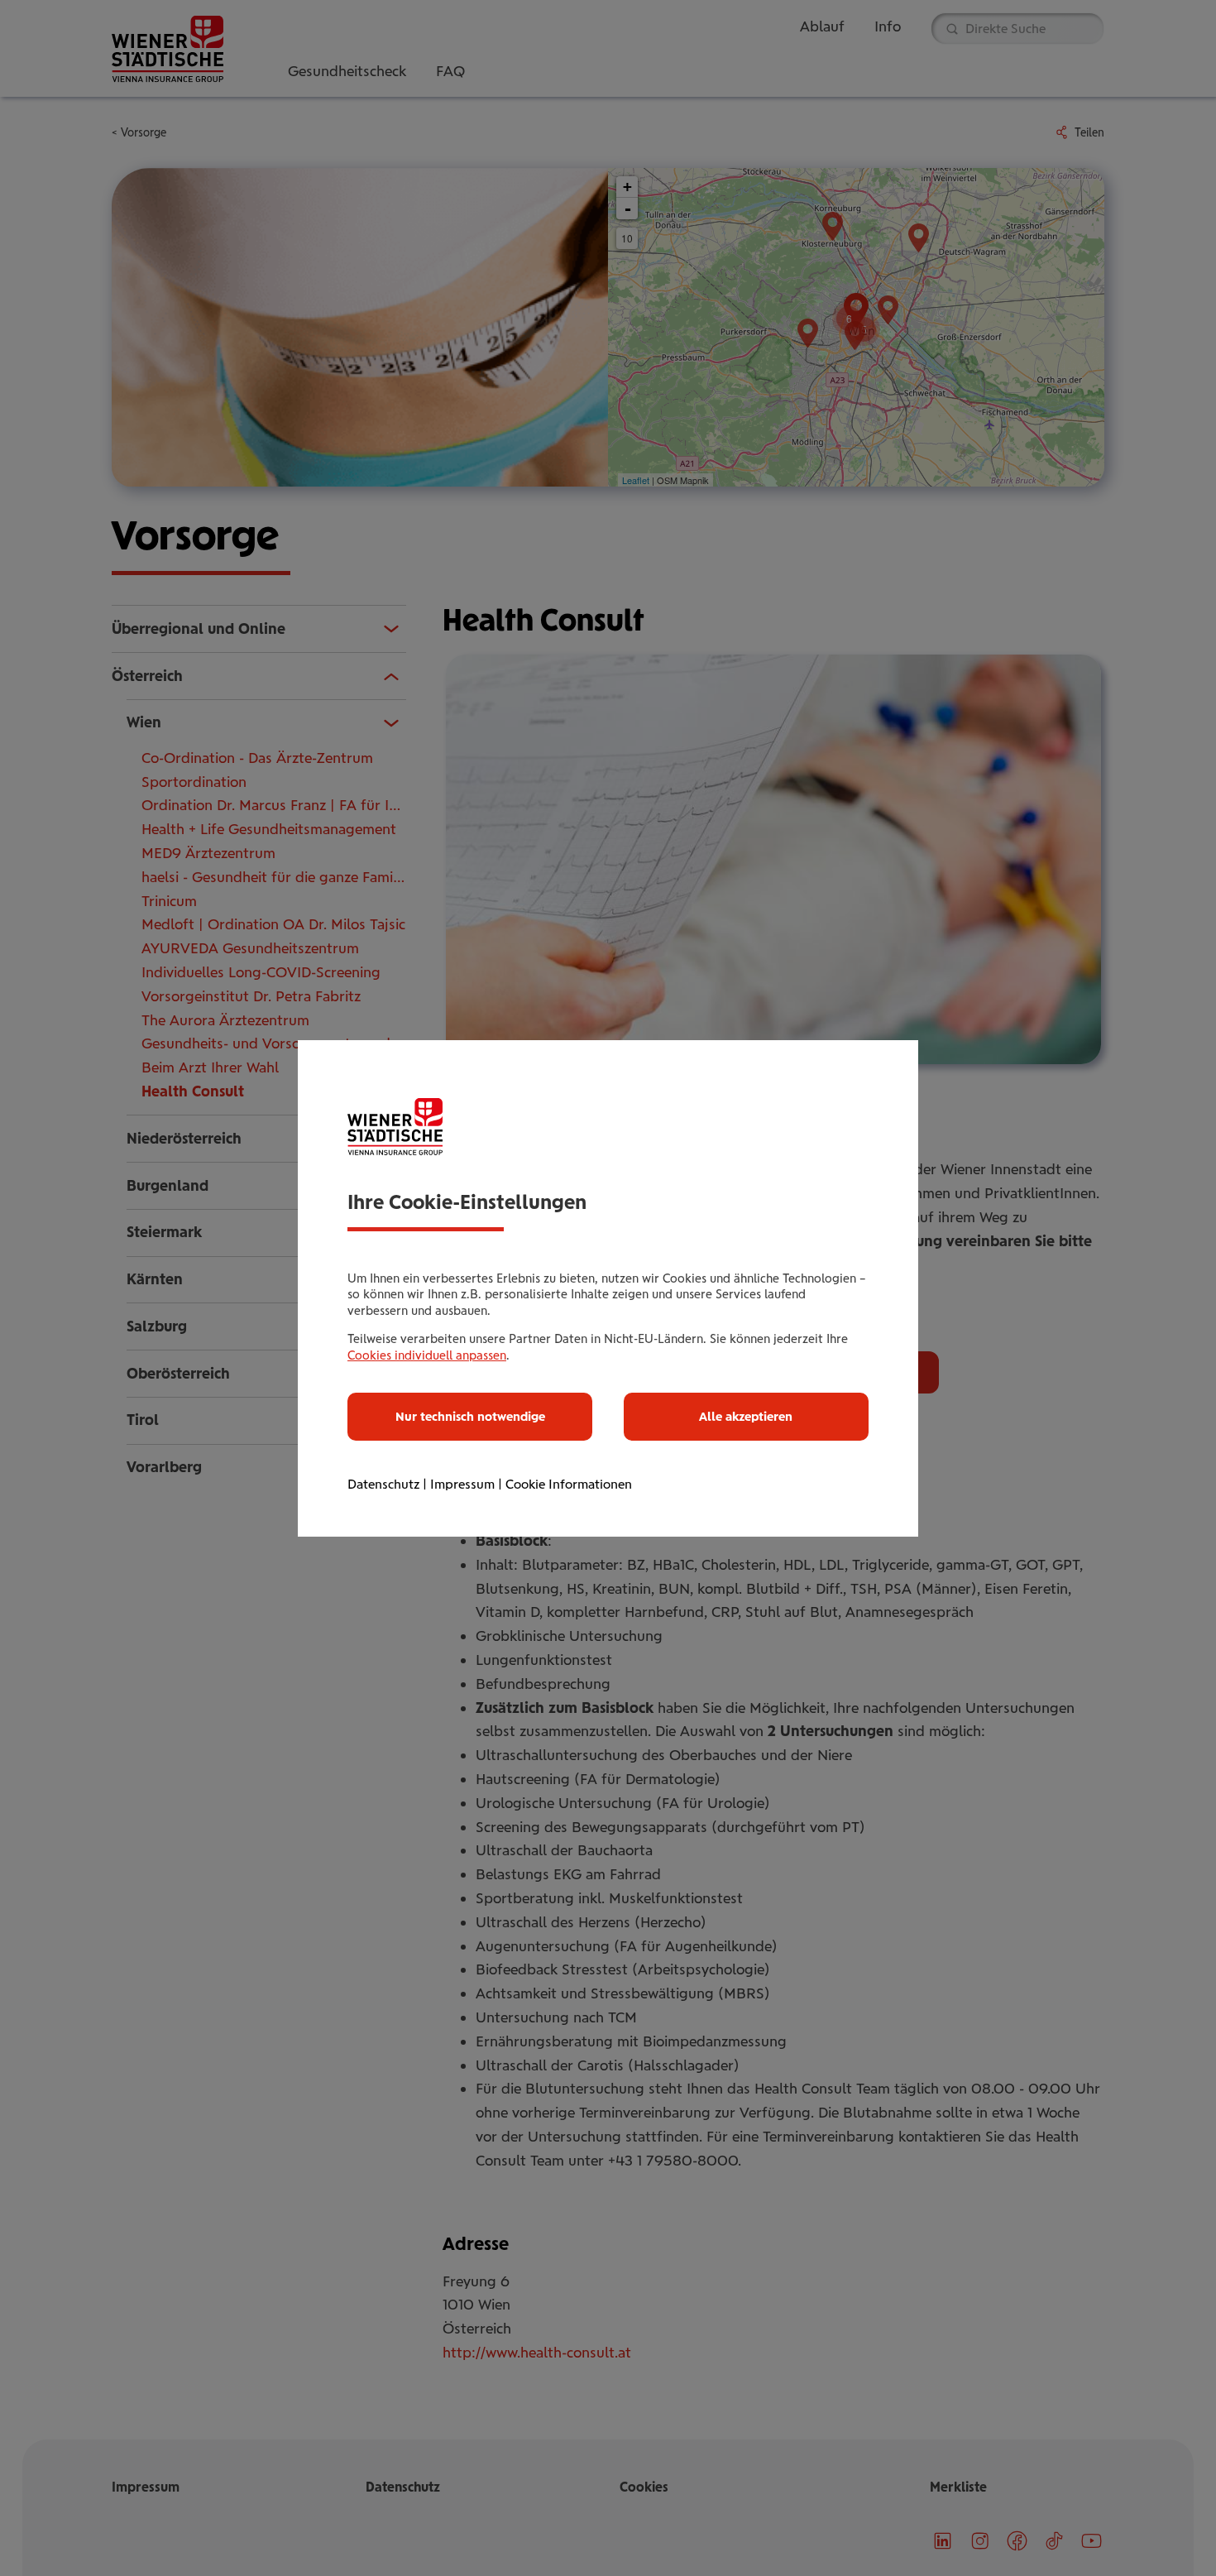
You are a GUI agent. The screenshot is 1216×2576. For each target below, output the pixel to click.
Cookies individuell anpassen (427, 1355)
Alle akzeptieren (746, 1417)
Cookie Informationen (569, 1484)
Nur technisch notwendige (470, 1417)
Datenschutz (383, 1484)
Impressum (462, 1484)
